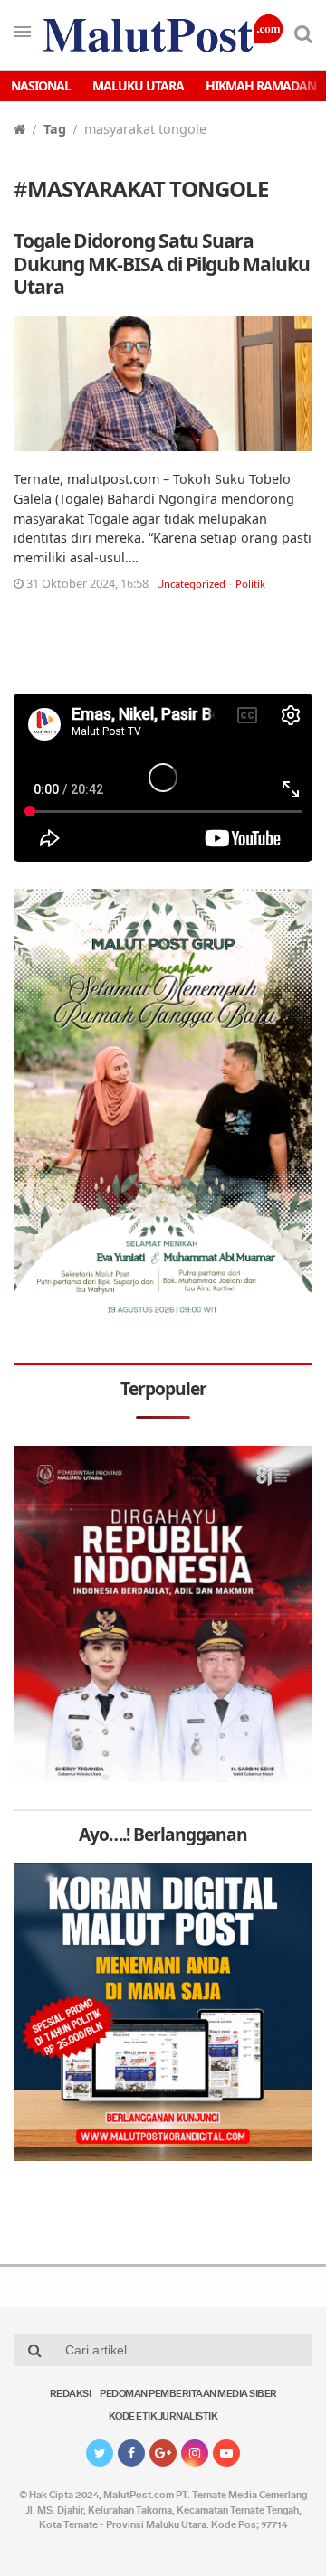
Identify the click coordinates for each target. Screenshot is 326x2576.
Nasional (41, 85)
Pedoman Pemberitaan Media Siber (188, 2395)
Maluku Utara (138, 85)
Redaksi (71, 2395)
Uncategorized (191, 584)
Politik (250, 584)
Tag (55, 129)
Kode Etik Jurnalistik (163, 2417)
